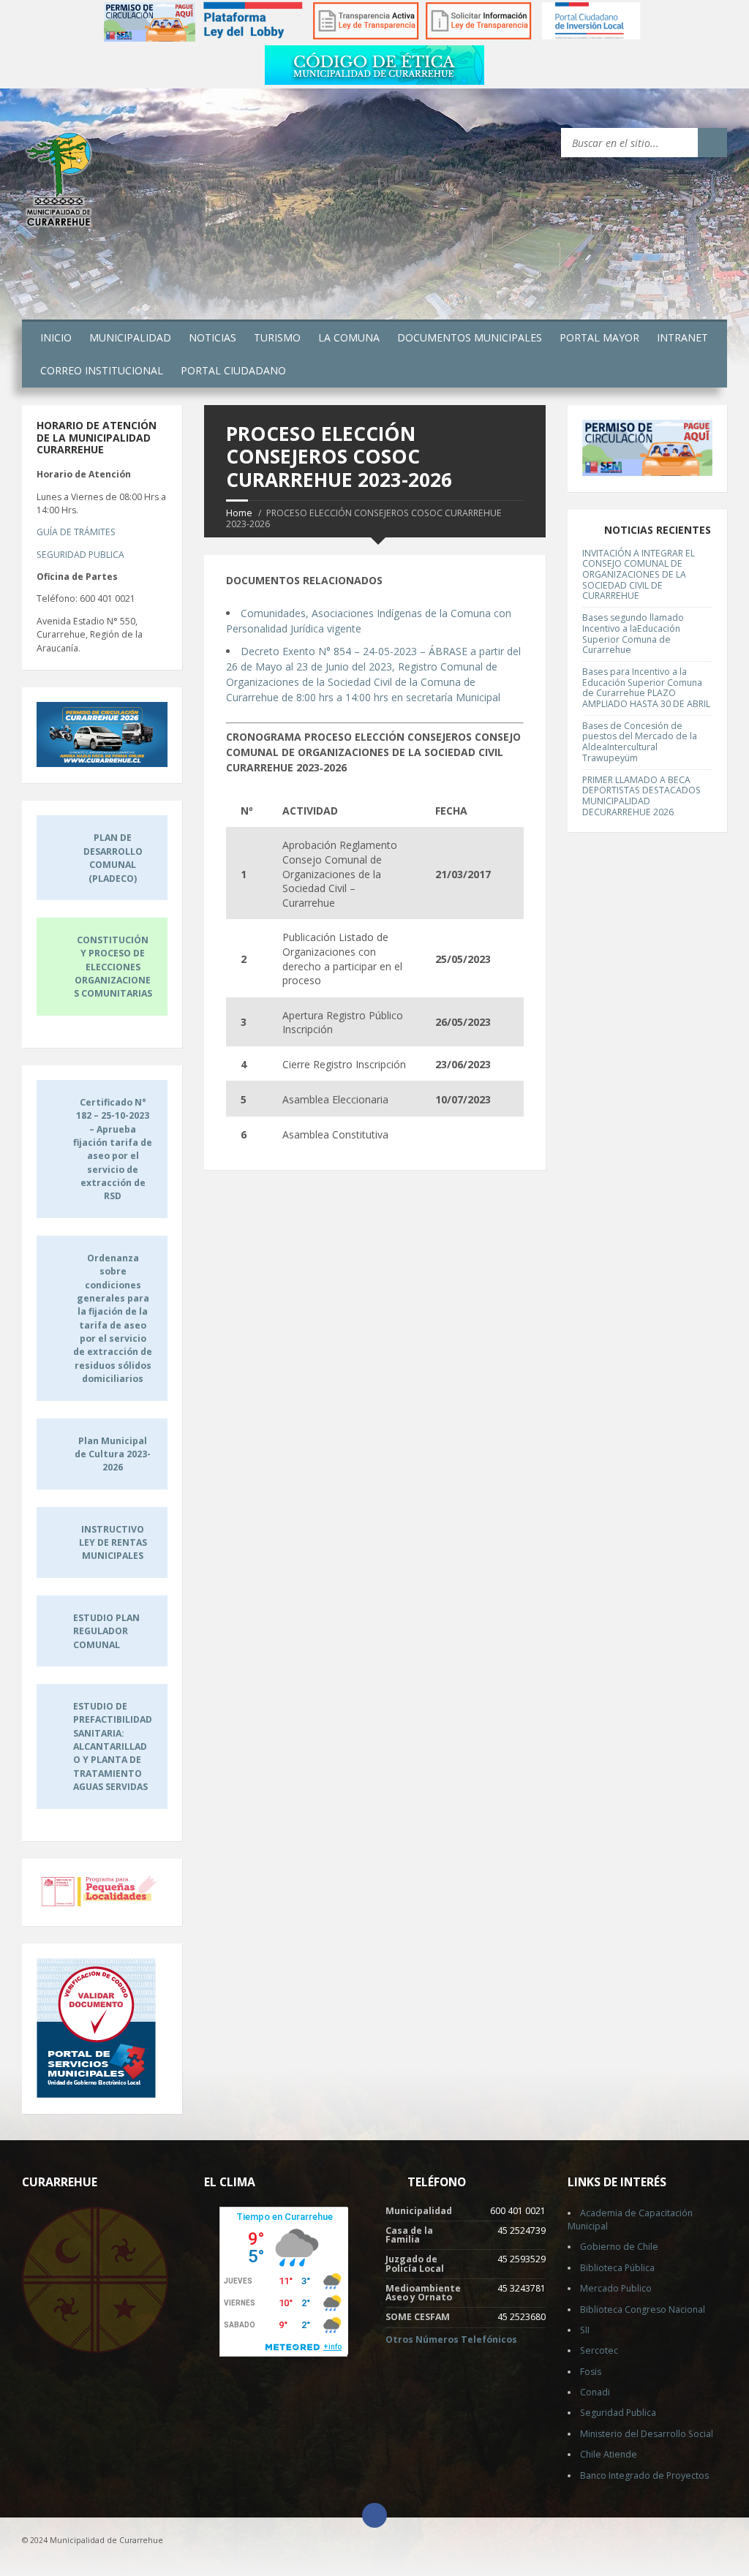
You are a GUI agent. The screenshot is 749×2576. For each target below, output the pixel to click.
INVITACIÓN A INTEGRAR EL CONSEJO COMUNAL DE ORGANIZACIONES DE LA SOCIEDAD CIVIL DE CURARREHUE (639, 575)
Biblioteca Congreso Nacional (643, 2309)
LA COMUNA (349, 337)
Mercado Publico (616, 2288)
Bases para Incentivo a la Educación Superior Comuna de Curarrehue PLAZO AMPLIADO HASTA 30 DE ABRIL (646, 688)
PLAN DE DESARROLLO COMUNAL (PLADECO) (113, 858)
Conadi (595, 2392)
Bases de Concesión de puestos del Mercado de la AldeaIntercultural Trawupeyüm (640, 742)
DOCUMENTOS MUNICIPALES (470, 337)
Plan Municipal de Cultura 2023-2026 (113, 1454)
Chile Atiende (609, 2454)
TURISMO (277, 337)
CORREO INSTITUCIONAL (102, 370)
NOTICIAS (212, 337)
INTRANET (682, 337)
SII (585, 2330)
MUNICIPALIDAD (130, 337)
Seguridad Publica (618, 2413)
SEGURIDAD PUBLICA (80, 555)
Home (239, 513)
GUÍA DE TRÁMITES (76, 532)
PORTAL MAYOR (599, 337)
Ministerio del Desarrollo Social (647, 2434)
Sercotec (599, 2350)
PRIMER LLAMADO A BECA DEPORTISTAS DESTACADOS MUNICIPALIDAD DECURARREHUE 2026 (641, 796)
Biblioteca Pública (617, 2268)
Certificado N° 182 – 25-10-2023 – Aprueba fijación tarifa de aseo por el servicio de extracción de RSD (113, 1149)
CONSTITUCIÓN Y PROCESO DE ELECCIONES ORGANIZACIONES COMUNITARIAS (113, 967)
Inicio (56, 337)
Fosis (591, 2372)
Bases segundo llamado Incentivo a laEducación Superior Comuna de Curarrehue (633, 634)
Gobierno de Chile (619, 2247)
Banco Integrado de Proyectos (644, 2475)
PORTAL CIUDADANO (233, 370)
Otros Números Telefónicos (451, 2339)
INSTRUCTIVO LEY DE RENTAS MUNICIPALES (113, 1543)
